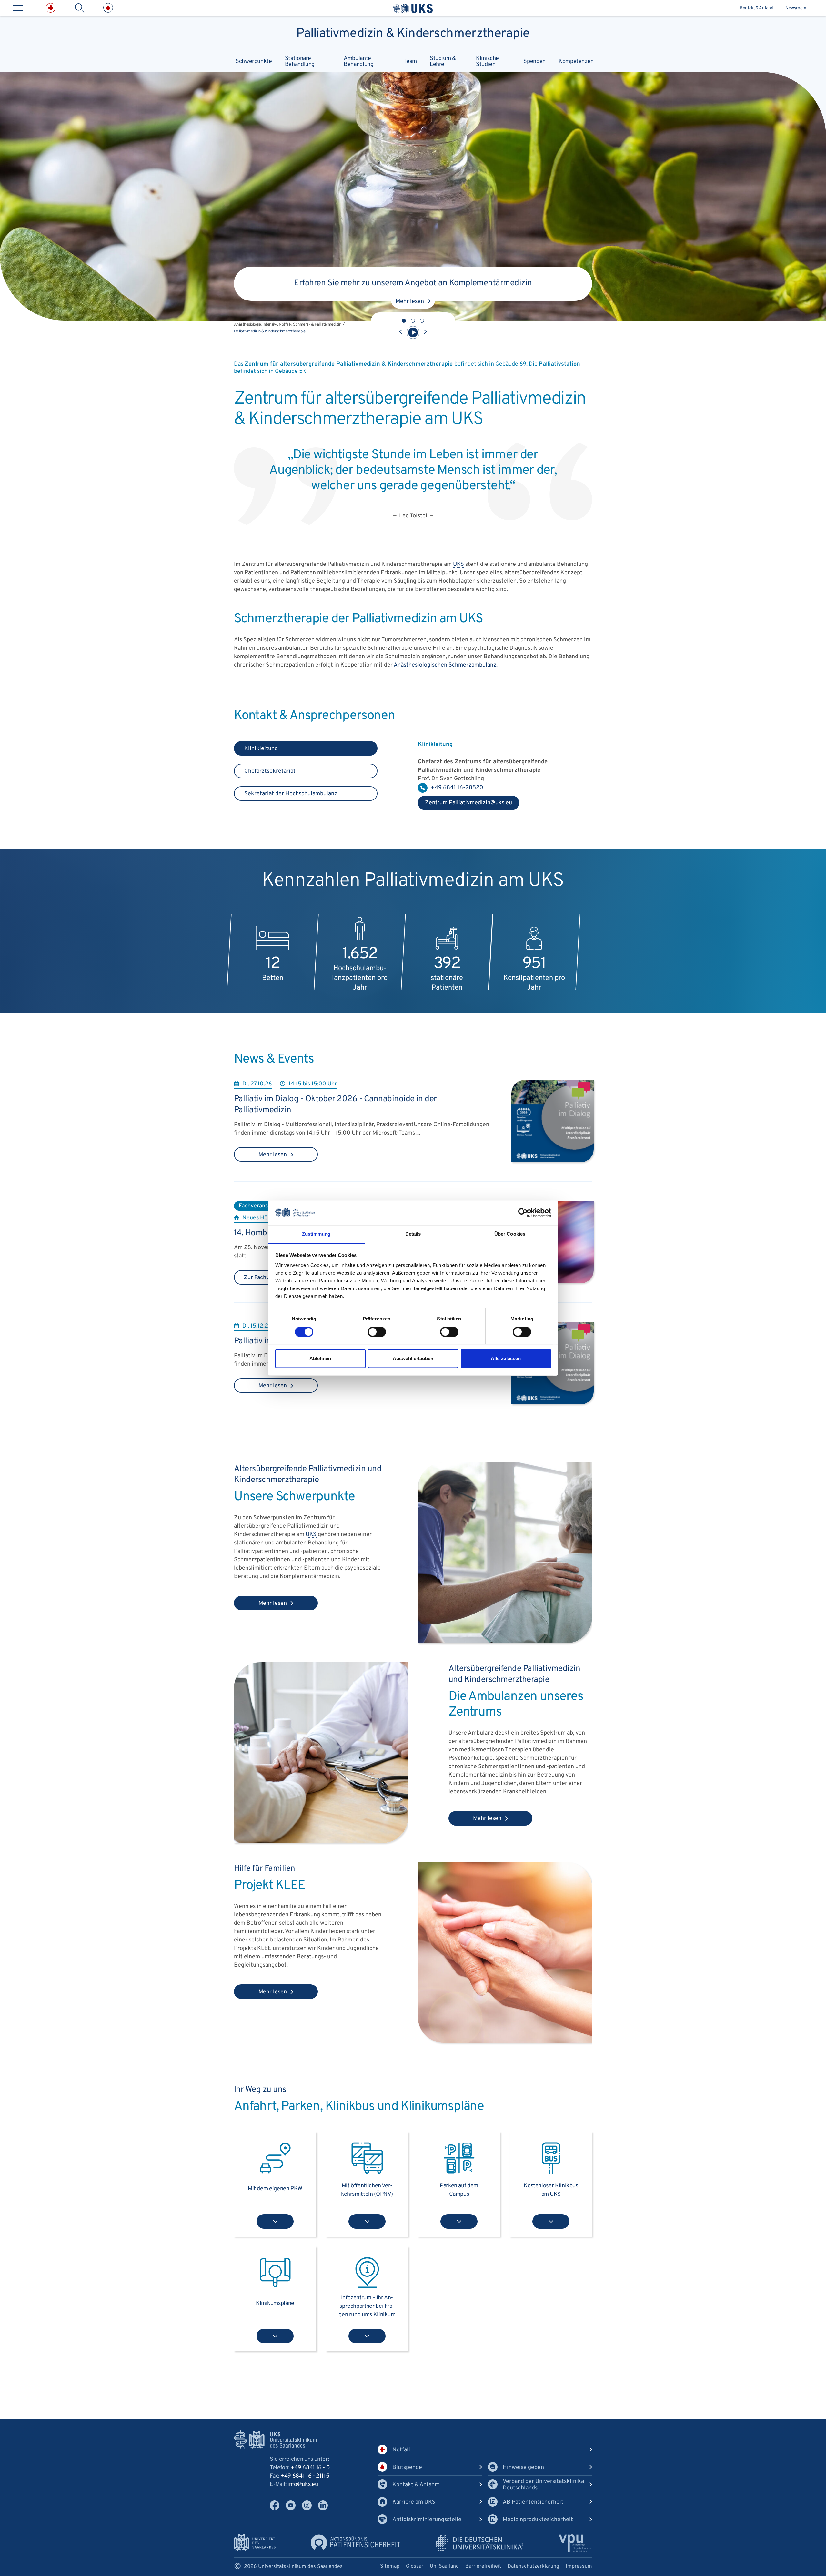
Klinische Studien (487, 61)
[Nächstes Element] (425, 332)
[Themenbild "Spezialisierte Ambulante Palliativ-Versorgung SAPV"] (505, 2041)
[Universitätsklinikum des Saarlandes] (413, 8)
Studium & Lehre (443, 61)
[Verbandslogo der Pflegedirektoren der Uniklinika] (575, 2543)
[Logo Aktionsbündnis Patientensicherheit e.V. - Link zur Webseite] (356, 2542)
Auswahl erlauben (413, 1359)
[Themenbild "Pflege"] (505, 1642)
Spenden (534, 61)
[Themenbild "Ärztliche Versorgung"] (321, 1842)
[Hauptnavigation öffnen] (18, 8)
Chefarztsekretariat (270, 771)
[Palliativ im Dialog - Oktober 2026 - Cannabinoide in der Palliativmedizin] (553, 1161)
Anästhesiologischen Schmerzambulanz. (446, 665)
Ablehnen (320, 1359)
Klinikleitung (261, 749)
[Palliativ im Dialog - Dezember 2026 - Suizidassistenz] (553, 1403)
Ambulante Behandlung (358, 61)
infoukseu (303, 2484)
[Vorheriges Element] (401, 332)
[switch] (377, 1332)
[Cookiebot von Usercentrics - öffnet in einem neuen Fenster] (523, 1213)
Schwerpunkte (254, 61)
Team (410, 61)
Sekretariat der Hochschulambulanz (291, 794)
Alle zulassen (506, 1359)
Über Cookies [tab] (510, 1234)
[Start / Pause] (413, 332)
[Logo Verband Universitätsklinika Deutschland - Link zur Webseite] (480, 2543)
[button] (404, 321)
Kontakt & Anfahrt (757, 8)
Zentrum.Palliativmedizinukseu (465, 805)
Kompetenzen (576, 61)
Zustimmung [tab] (316, 1234)
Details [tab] (413, 1234)
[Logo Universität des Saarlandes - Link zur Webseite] (255, 2543)
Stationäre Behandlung (300, 61)
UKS (458, 564)
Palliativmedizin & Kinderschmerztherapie (413, 32)
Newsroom (796, 8)
